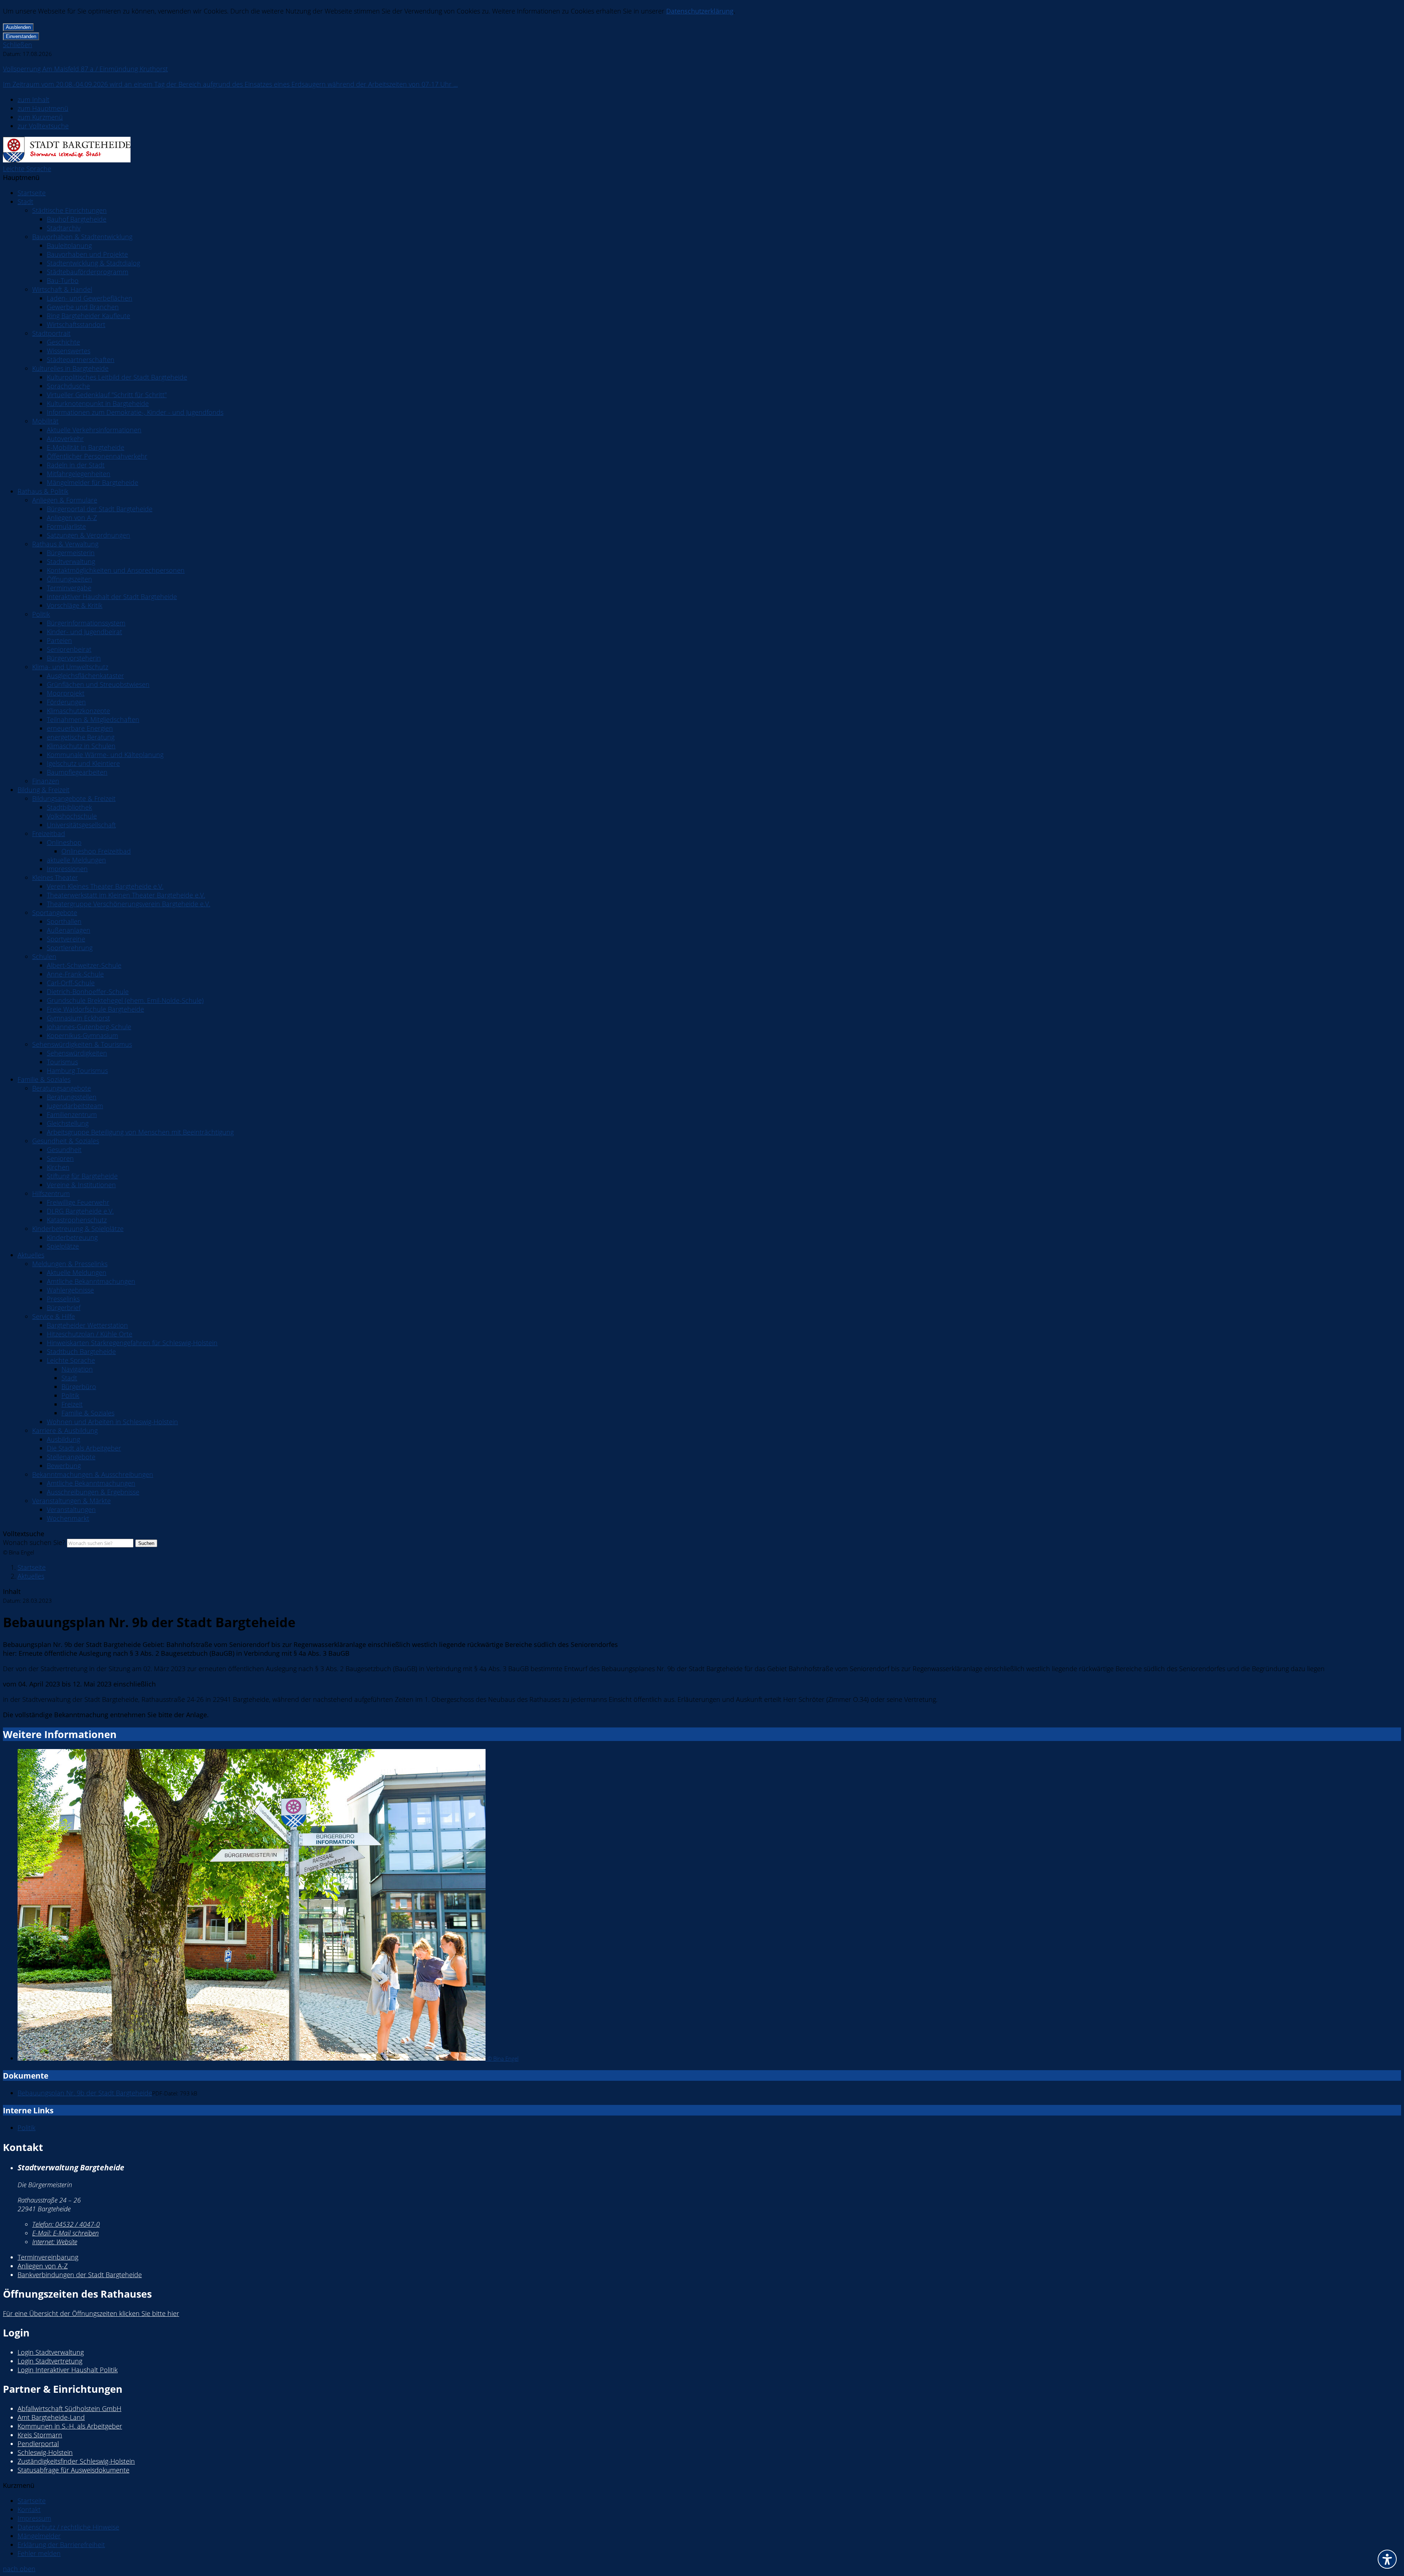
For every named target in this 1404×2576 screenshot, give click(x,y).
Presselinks (63, 1299)
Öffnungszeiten (69, 579)
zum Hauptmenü (43, 108)
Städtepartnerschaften (81, 360)
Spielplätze (63, 1246)
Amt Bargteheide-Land (51, 2417)
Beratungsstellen (72, 1097)
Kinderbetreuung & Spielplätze (78, 1229)
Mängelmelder (39, 2536)
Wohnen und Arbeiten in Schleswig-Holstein (112, 1422)
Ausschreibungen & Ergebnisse (93, 1492)
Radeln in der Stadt (76, 465)
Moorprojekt (66, 693)
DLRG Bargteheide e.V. (80, 1211)
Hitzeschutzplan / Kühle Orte (90, 1334)
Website (55, 2242)
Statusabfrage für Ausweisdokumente (73, 2470)
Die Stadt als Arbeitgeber (84, 1448)
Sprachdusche (68, 386)
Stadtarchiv (64, 228)
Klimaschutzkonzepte (78, 711)
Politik (41, 614)
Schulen (44, 956)
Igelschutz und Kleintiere (83, 763)
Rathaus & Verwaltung (65, 544)
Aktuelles (31, 1255)
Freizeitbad (49, 834)
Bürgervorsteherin (74, 658)
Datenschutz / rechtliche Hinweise (68, 2527)
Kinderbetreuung (72, 1237)
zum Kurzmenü (40, 117)
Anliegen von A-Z (72, 518)
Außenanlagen (69, 930)
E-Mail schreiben (65, 2233)
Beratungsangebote (62, 1088)
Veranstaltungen (71, 1509)
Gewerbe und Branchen (83, 307)
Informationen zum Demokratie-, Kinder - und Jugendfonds (135, 412)
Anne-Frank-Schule (75, 974)
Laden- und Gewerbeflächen (90, 298)
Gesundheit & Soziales (66, 1141)
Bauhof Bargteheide (77, 219)
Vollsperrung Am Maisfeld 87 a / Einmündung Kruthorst (85, 69)
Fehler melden (39, 2553)
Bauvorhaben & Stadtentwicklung (82, 237)
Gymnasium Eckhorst (78, 1018)
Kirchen (58, 1167)
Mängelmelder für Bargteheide (93, 482)
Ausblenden (18, 27)
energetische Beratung (81, 737)
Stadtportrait (51, 333)
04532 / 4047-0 (66, 2224)
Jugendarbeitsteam (75, 1106)
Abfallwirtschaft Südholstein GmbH (69, 2408)
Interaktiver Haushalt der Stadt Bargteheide (112, 597)
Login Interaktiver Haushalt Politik (68, 2370)
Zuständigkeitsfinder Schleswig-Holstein (76, 2461)
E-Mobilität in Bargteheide (86, 447)
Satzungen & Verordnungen (88, 535)
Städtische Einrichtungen (69, 210)
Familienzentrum (72, 1114)
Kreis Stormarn (40, 2435)
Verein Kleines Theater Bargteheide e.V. (105, 886)
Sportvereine (66, 939)
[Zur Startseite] (67, 160)
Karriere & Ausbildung (65, 1430)
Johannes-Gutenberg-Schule (89, 1027)
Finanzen (46, 781)
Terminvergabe (69, 588)
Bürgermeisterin (71, 553)
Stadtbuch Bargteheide (81, 1351)
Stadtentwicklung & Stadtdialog (93, 263)
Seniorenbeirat (69, 649)
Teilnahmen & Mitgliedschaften (93, 719)
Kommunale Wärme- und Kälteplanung (105, 755)
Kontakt (29, 2509)
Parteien (59, 640)
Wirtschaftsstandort (76, 324)
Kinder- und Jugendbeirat (84, 632)
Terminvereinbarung (48, 2257)
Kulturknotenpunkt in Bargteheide (98, 403)
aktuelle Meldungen (76, 860)
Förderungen (66, 702)
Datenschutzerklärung (700, 11)
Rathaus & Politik (43, 491)
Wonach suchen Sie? (34, 1542)
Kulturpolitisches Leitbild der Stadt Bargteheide (117, 377)
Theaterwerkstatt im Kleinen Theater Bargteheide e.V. (126, 895)
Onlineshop (64, 842)
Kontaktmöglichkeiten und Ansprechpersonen (116, 570)
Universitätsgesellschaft (81, 825)
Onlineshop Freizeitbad (96, 851)
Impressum (34, 2518)
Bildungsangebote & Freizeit (74, 798)
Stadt (25, 202)
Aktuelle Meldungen (77, 1272)
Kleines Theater (55, 877)
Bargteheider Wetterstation (87, 1325)
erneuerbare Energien (80, 728)
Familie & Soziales (44, 1079)
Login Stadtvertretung (50, 2361)
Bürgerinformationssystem (86, 623)
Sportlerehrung (70, 948)
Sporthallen (64, 921)
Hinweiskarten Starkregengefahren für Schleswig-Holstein (132, 1343)
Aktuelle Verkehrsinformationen (94, 430)
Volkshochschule (72, 816)
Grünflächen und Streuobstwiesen (98, 684)
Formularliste (66, 526)
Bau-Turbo (63, 281)
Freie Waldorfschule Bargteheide (95, 1009)
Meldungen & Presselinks (70, 1264)
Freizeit (72, 1404)
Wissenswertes (69, 351)
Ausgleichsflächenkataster (85, 676)
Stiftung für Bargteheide (82, 1176)
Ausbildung (63, 1439)
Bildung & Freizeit (44, 790)
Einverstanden (21, 36)
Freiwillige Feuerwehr (78, 1202)
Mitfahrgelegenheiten (79, 474)
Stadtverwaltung (71, 561)
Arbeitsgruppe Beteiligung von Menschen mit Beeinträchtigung (140, 1132)
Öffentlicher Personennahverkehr (97, 456)
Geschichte (63, 342)
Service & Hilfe (54, 1316)
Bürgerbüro (79, 1387)
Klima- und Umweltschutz (70, 667)
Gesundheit (64, 1150)
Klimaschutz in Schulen (81, 746)
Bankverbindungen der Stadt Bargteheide (80, 2275)
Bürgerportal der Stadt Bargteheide (100, 509)
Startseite (32, 193)
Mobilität (45, 421)
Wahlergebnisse (70, 1290)
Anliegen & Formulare (65, 500)
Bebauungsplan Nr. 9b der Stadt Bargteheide (85, 2093)
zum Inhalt (33, 99)
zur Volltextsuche (43, 126)
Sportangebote (55, 913)
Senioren (60, 1158)
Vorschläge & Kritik (75, 605)
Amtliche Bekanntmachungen (91, 1281)
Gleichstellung (68, 1123)
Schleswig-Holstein (45, 2452)
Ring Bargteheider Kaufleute (88, 316)
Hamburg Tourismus (77, 1071)
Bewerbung (64, 1466)
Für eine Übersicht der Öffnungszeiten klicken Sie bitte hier (91, 2313)
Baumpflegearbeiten (77, 772)
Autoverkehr (65, 439)
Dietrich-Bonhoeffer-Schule (88, 992)
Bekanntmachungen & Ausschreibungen (93, 1474)
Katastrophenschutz (77, 1220)
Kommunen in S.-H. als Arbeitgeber (70, 2426)
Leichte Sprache (27, 169)
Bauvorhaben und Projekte (87, 254)
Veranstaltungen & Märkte (71, 1501)
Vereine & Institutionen (81, 1185)
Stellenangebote (71, 1457)
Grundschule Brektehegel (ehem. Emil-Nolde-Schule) (125, 1000)
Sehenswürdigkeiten (77, 1053)
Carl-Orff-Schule (71, 983)
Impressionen (67, 869)
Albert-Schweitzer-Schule (84, 965)
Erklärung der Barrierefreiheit (61, 2545)
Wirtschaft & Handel (62, 289)
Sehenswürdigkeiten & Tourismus (82, 1044)
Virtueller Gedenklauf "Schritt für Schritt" (107, 395)
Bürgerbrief (64, 1308)
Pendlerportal (38, 2444)
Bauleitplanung (69, 245)
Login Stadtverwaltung (51, 2352)
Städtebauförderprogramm (88, 272)
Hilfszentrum (51, 1193)
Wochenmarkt (68, 1518)
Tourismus (62, 1062)
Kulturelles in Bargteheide (70, 368)
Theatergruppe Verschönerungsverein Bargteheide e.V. (129, 904)
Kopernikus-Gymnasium (82, 1035)
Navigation (77, 1369)
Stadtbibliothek (69, 807)
